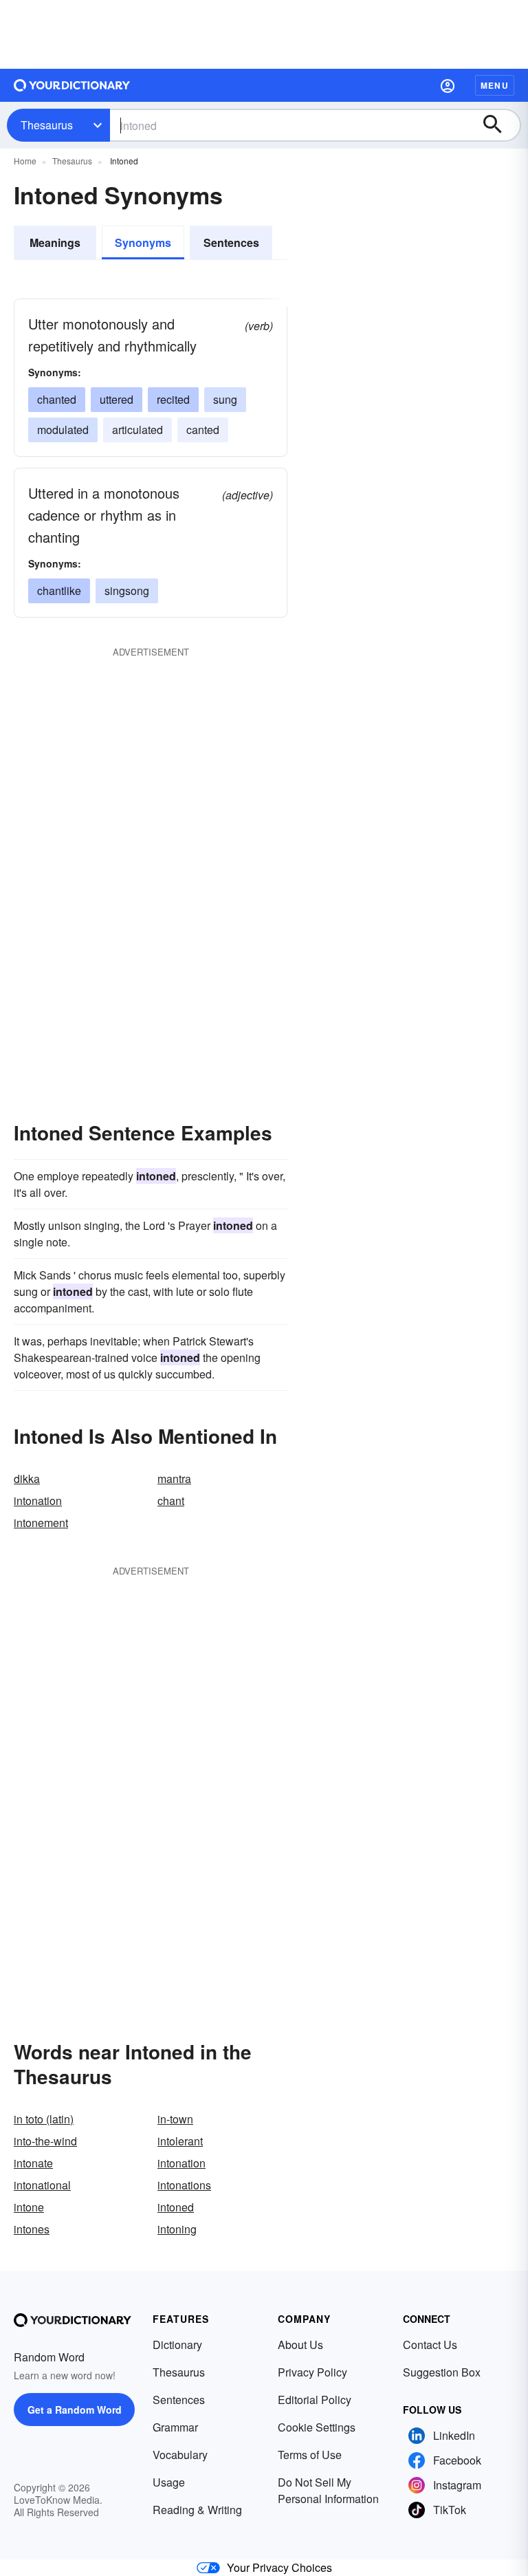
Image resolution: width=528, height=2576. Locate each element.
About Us (300, 2345)
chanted (57, 399)
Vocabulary (180, 2455)
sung (225, 399)
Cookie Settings (317, 2427)
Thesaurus (47, 125)
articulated (137, 430)
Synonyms (143, 242)
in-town (175, 2119)
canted (203, 430)
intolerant (180, 2141)
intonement (41, 1523)
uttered (117, 399)
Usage (169, 2482)
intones (32, 2229)
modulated (63, 430)
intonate (33, 2163)
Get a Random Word (75, 2410)
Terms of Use (310, 2455)
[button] (448, 85)
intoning (177, 2229)
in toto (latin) (44, 2119)
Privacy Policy (312, 2372)
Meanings (55, 242)
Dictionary (177, 2345)
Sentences (231, 242)
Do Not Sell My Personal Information (328, 2490)
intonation (38, 1501)
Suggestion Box (442, 2372)
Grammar (175, 2427)
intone (29, 2207)
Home (25, 161)
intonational (42, 2185)
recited (173, 399)
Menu (495, 85)
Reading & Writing (197, 2510)
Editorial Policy (315, 2400)
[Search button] (499, 125)
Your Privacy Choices (279, 2567)
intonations (184, 2185)
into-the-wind (45, 2141)
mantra (174, 1479)
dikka (27, 1479)
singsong (127, 591)
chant (171, 1501)
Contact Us (430, 2345)
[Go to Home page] (72, 85)
